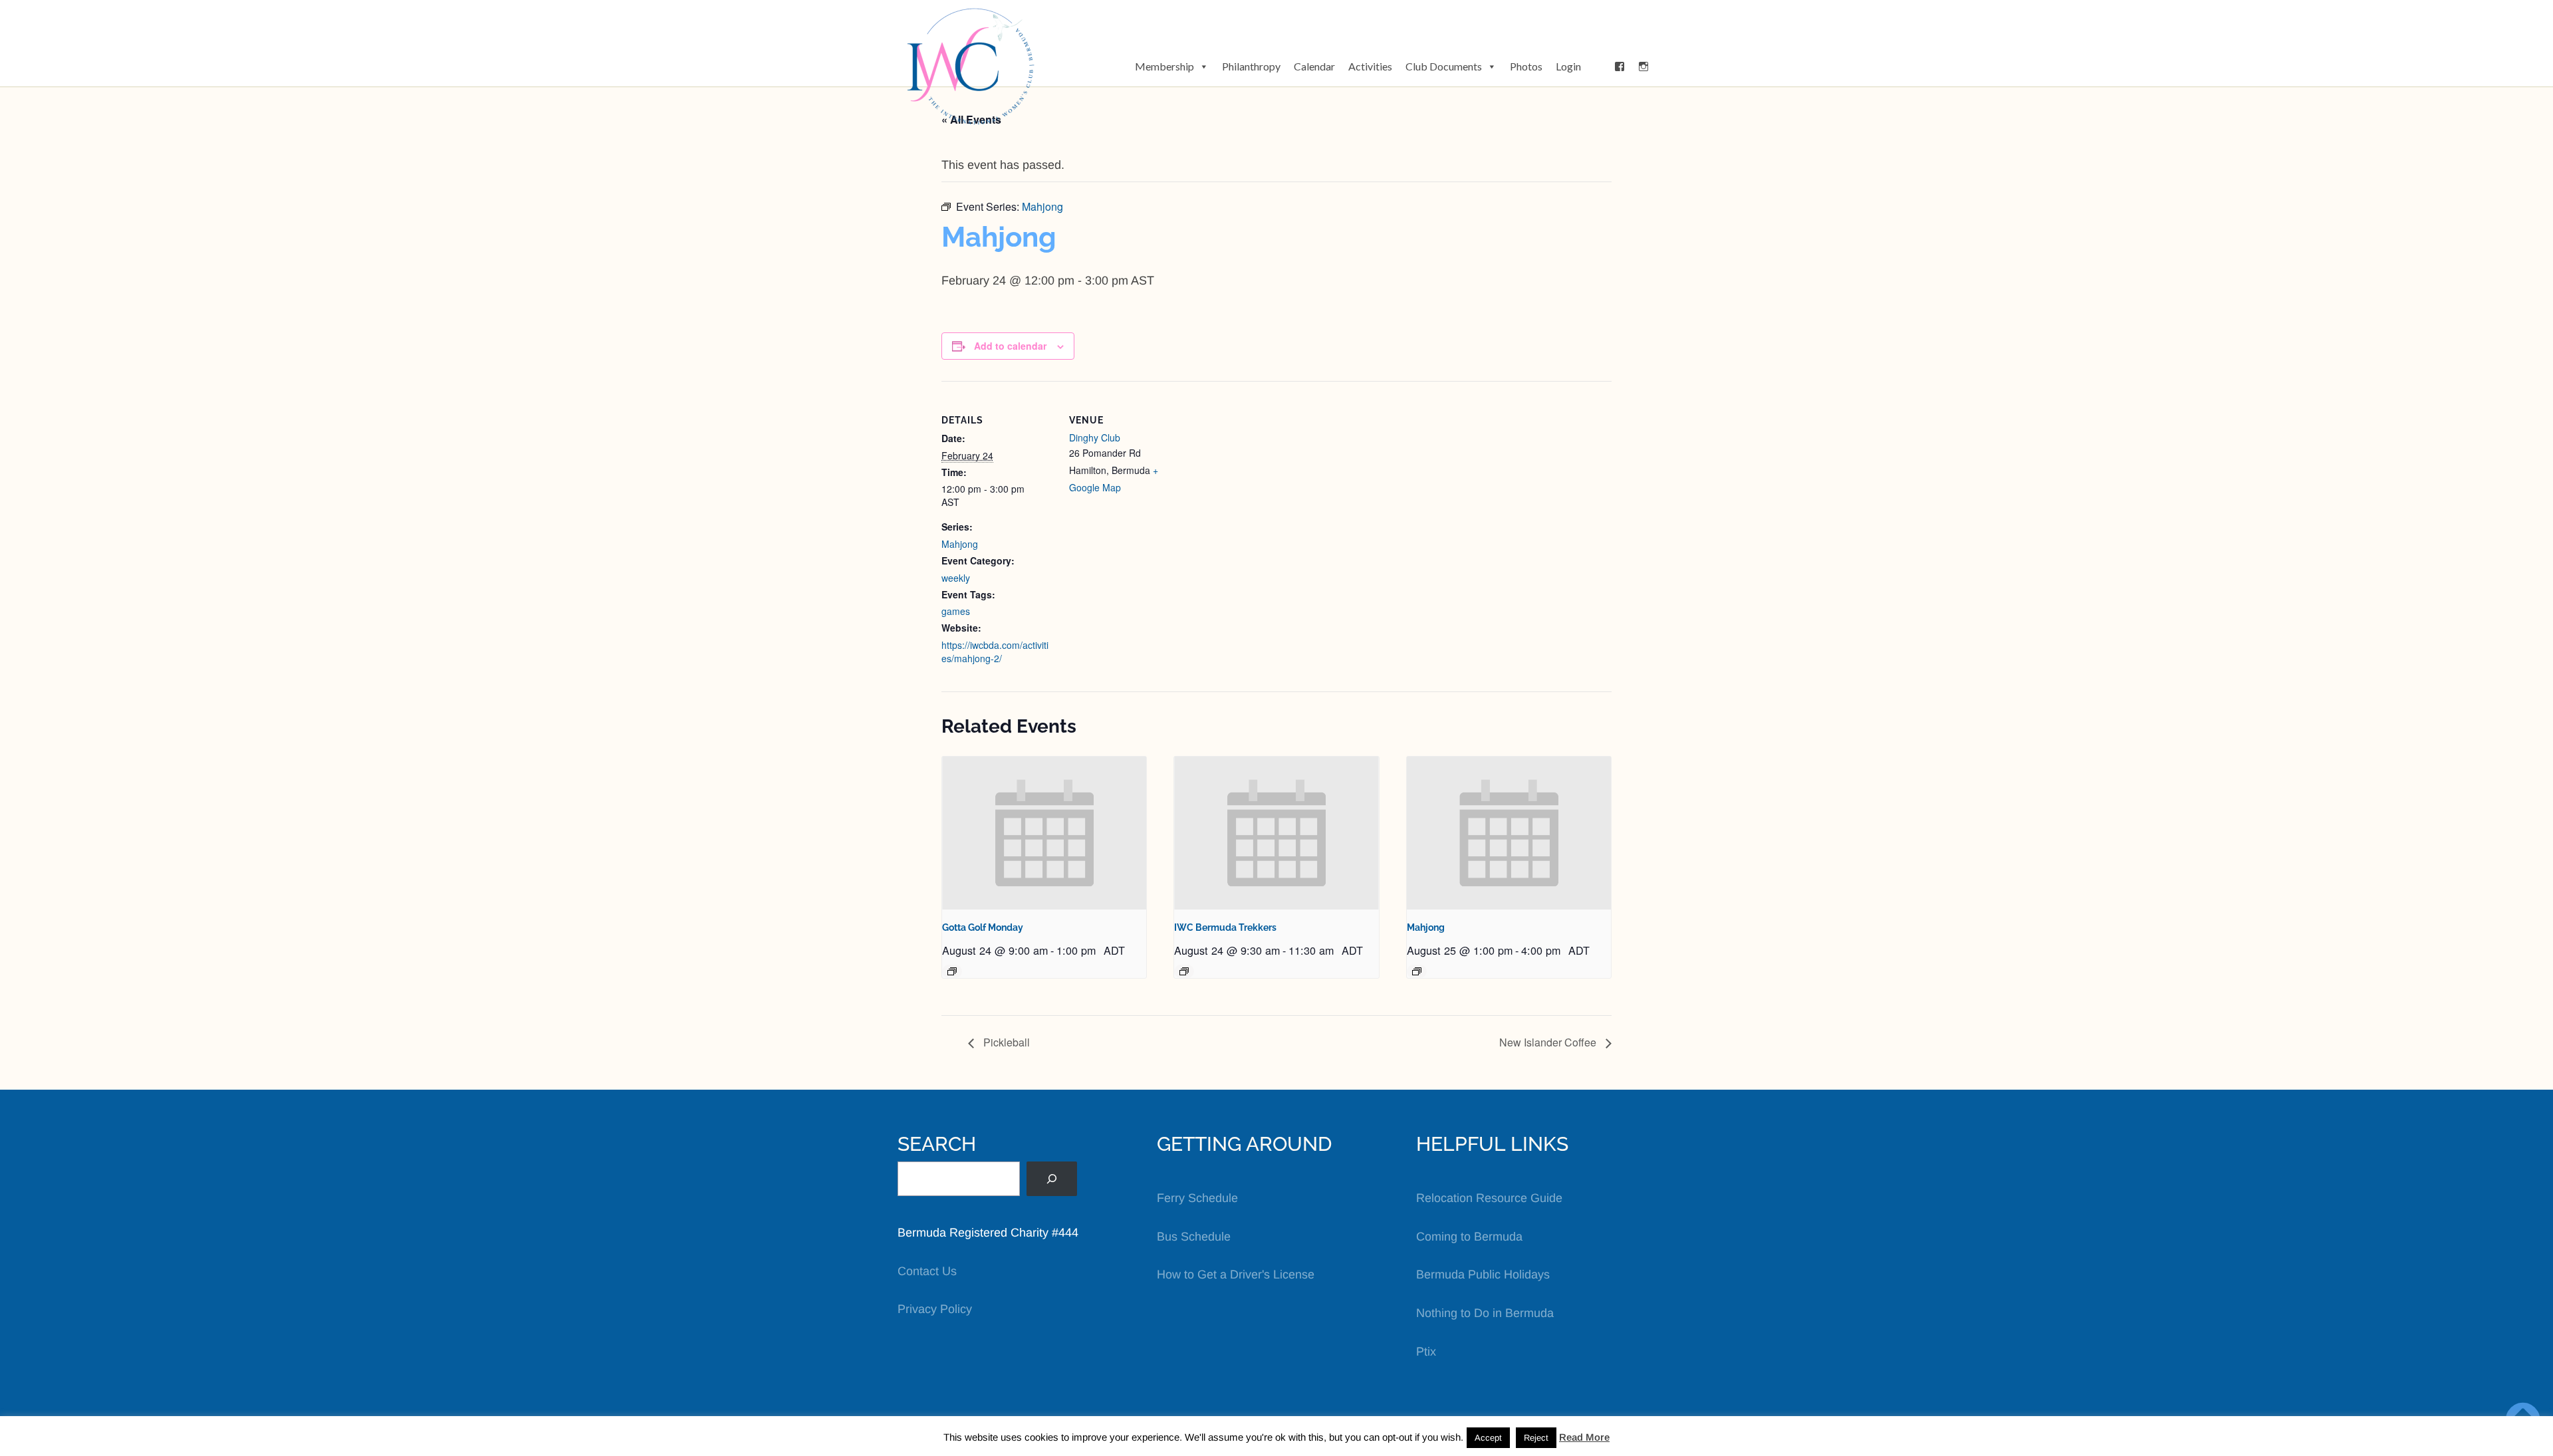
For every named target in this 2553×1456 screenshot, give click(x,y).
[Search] (1052, 1179)
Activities (1370, 66)
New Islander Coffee (1549, 1042)
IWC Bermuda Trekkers (1225, 927)
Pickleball (1005, 1042)
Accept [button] (1488, 1438)
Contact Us (927, 1271)
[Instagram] (1643, 66)
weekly (956, 578)
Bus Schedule (1194, 1237)
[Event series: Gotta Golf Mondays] (952, 971)
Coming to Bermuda (1469, 1237)
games (956, 611)
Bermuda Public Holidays (1483, 1274)
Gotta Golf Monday (983, 927)
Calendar (1314, 66)
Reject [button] (1536, 1438)
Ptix (1426, 1352)
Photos (1526, 66)
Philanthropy (1251, 66)
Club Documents (1444, 66)
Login (1568, 66)
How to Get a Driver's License (1236, 1274)
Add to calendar (1010, 346)
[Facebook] (1620, 66)
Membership (1164, 66)
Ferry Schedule (1197, 1198)
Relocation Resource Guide (1489, 1198)
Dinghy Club (1095, 437)
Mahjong (960, 544)
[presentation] (1044, 833)
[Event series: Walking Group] (1184, 971)
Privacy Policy (935, 1309)
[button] (1598, 66)
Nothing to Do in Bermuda (1485, 1313)
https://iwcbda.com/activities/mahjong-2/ (995, 652)
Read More (1584, 1437)
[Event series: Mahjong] (1417, 971)
